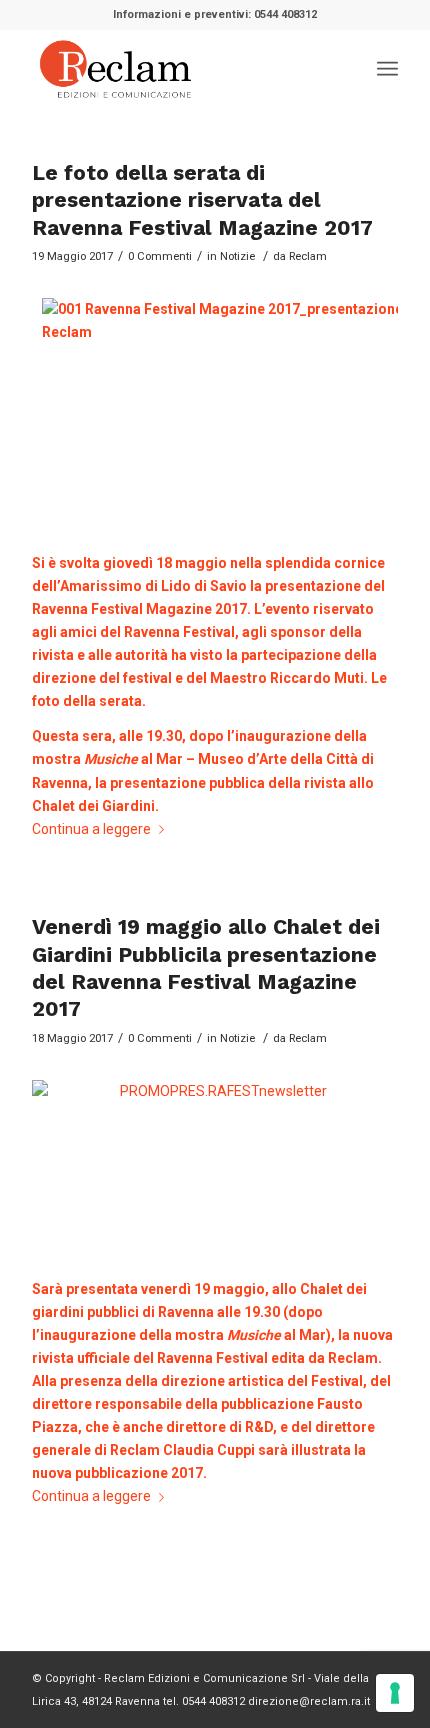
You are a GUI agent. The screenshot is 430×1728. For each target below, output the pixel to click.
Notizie (237, 256)
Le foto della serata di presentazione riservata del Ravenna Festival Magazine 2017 (202, 200)
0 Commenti (160, 256)
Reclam (308, 256)
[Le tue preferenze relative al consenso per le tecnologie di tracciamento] (395, 1693)
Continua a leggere (91, 829)
